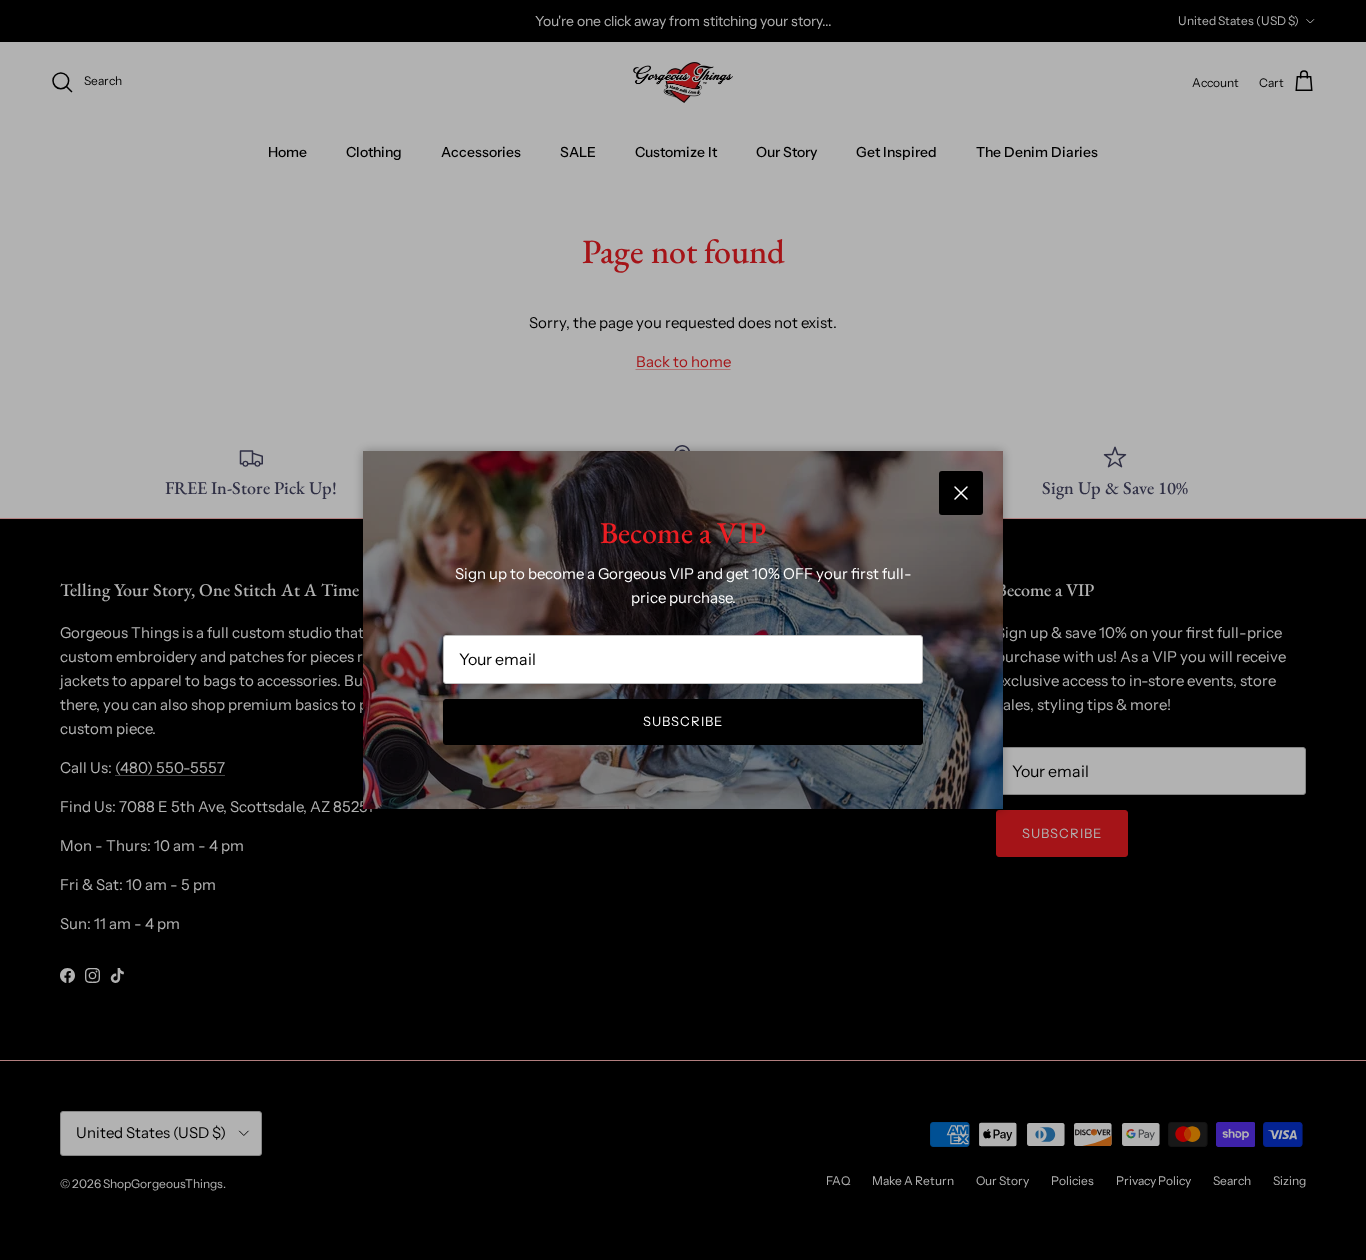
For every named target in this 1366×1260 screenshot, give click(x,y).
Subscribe (683, 721)
